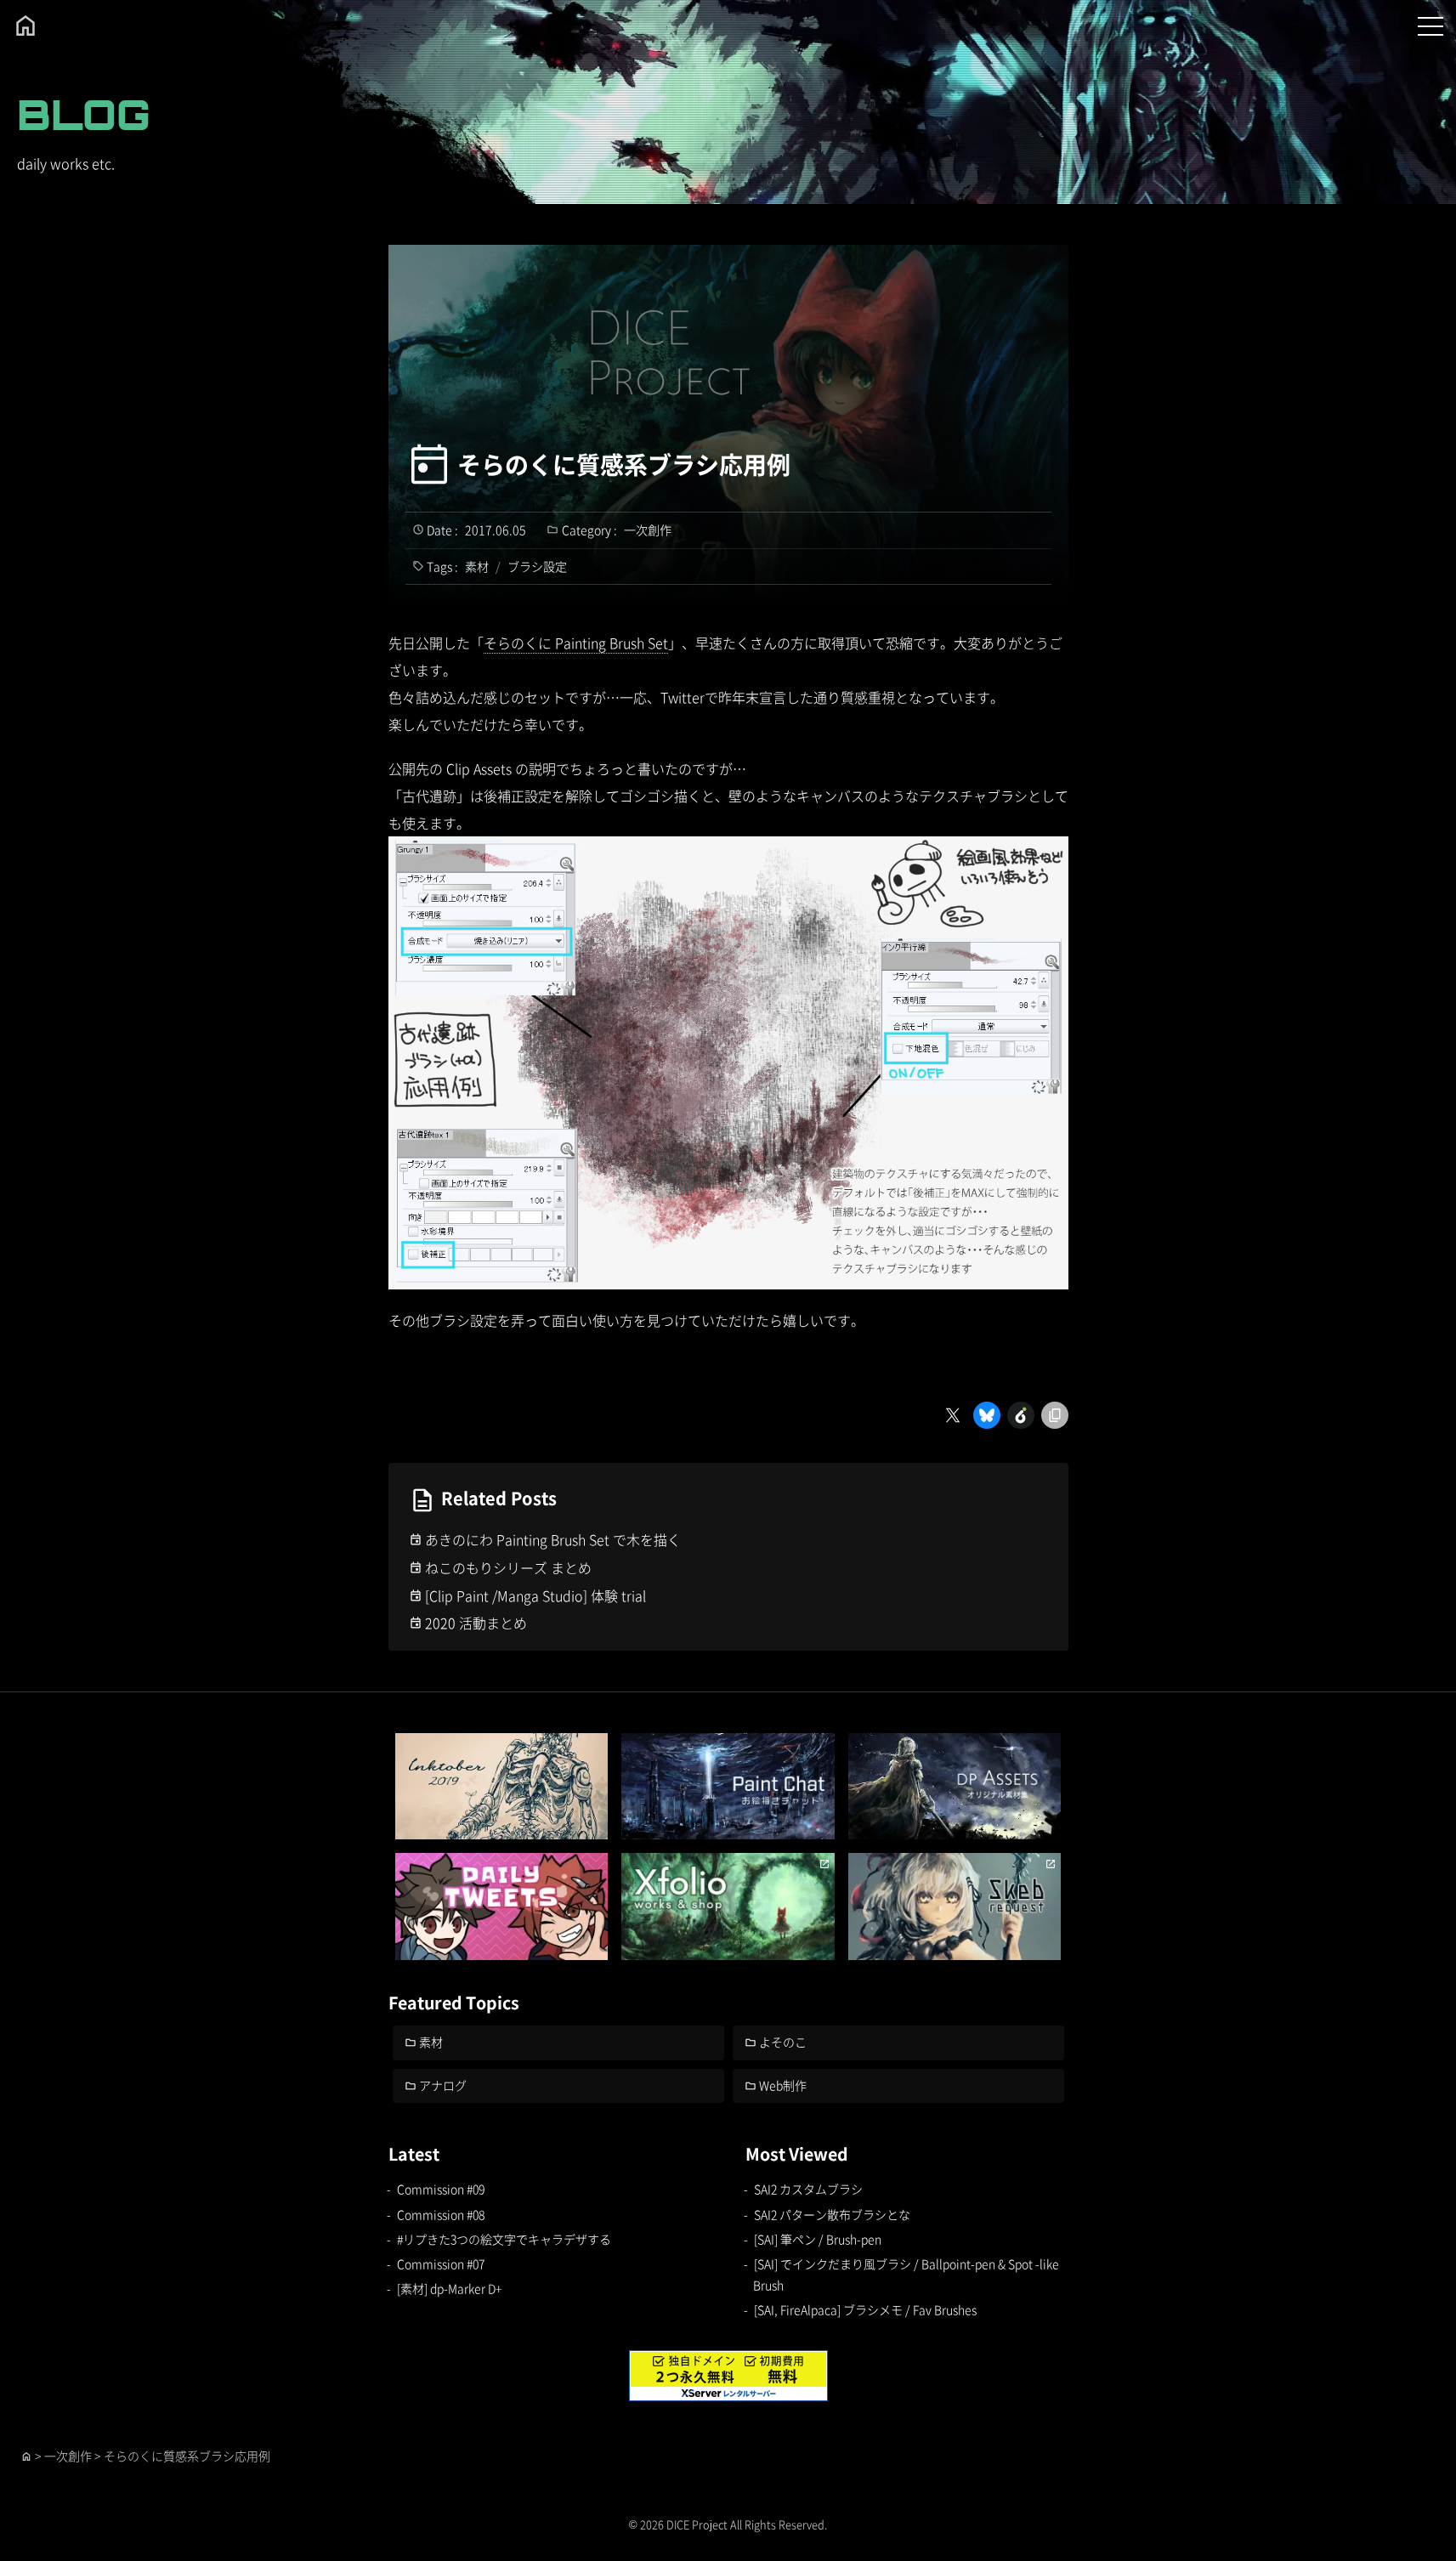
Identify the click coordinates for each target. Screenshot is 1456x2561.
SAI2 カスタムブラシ (808, 2189)
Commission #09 (441, 2189)
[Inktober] (502, 1786)
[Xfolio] (728, 1906)
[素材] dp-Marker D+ (449, 2288)
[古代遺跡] (728, 1276)
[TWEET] (502, 1906)
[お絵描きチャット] (728, 1786)
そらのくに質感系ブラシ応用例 (624, 464)
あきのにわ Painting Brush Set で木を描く (553, 1539)
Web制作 (783, 2085)
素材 (477, 566)
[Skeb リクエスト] (955, 1906)
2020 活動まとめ (476, 1623)
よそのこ (783, 2042)
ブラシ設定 (537, 566)
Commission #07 (441, 2264)
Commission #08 (441, 2214)
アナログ (443, 2085)
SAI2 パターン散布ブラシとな (832, 2214)
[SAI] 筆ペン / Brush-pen (818, 2239)
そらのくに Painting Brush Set (576, 643)
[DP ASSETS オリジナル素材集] (955, 1786)
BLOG (84, 114)
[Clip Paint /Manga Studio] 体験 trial (535, 1595)
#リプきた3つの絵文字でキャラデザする (504, 2239)
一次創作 (648, 530)
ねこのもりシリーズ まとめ (508, 1567)
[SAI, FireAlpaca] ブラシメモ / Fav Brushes (865, 2309)
